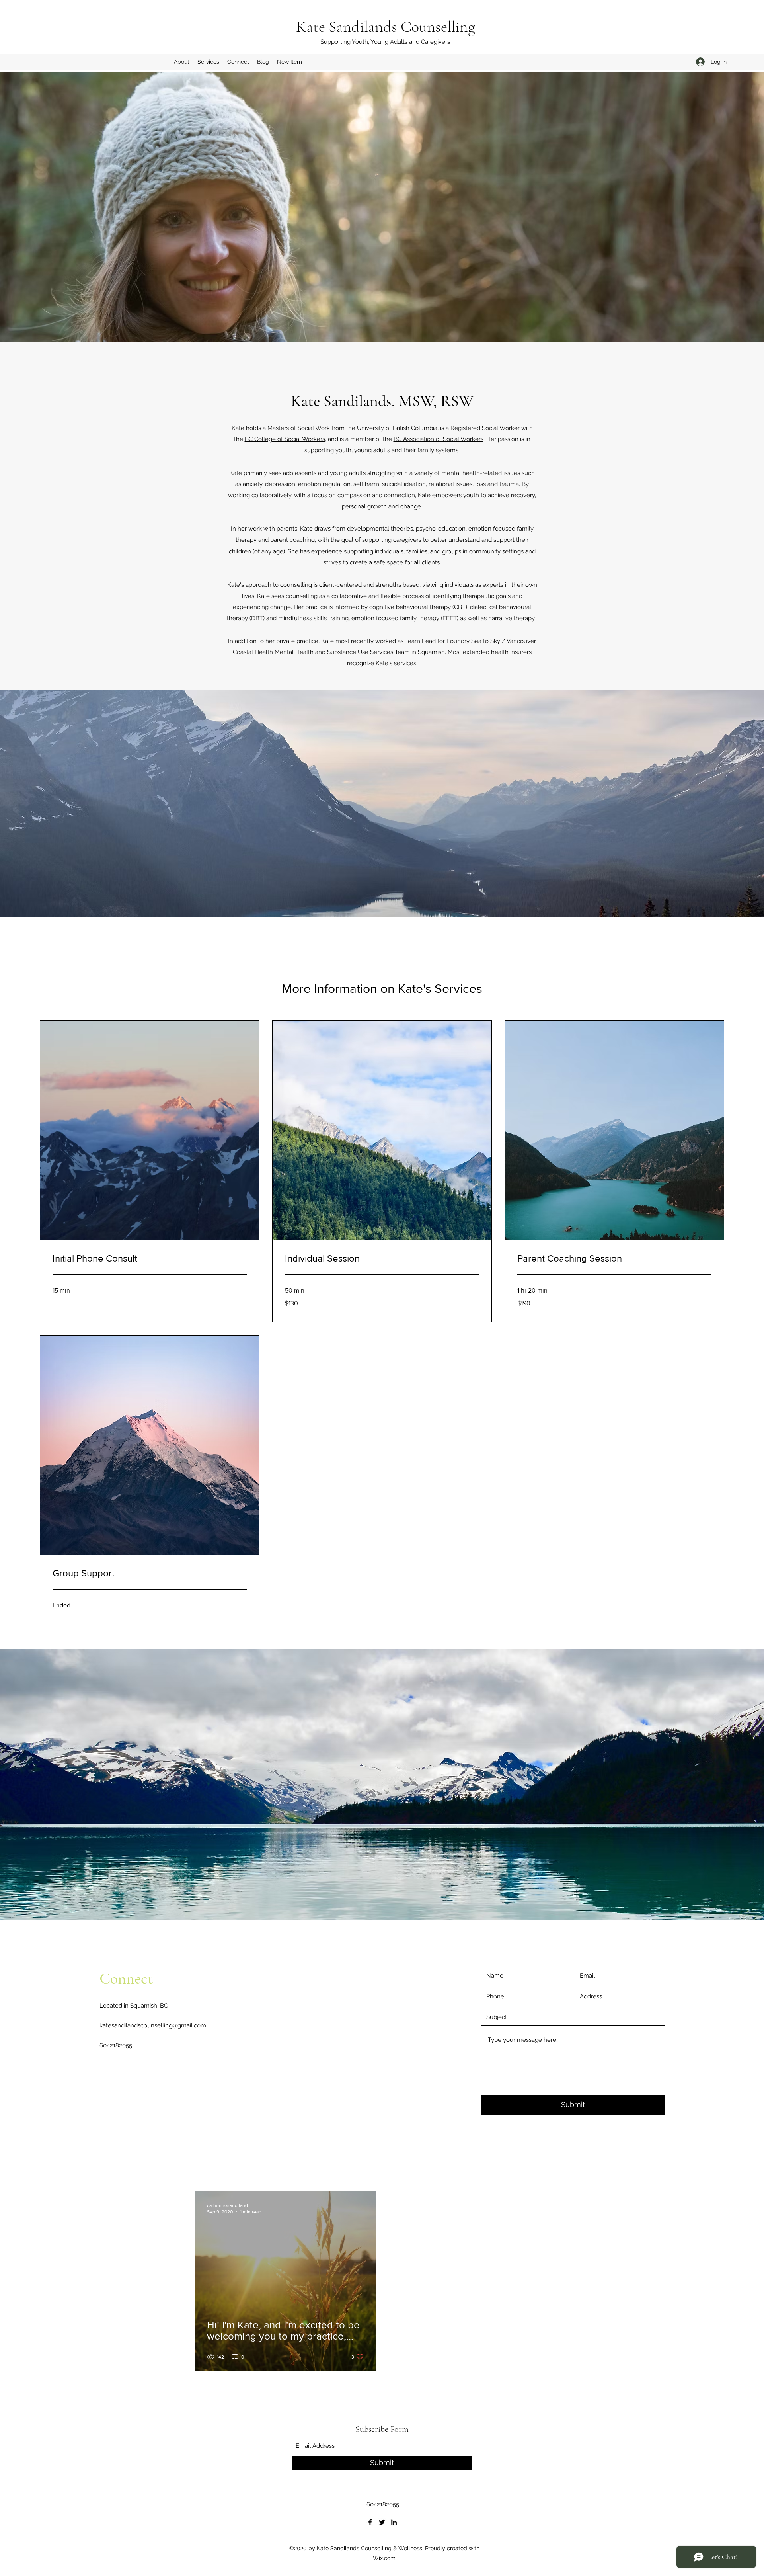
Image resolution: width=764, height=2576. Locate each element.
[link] (150, 1258)
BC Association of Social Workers (439, 439)
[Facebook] (370, 2522)
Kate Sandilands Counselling (386, 27)
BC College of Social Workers (285, 439)
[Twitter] (382, 2522)
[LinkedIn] (394, 2522)
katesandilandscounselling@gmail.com (153, 2025)
